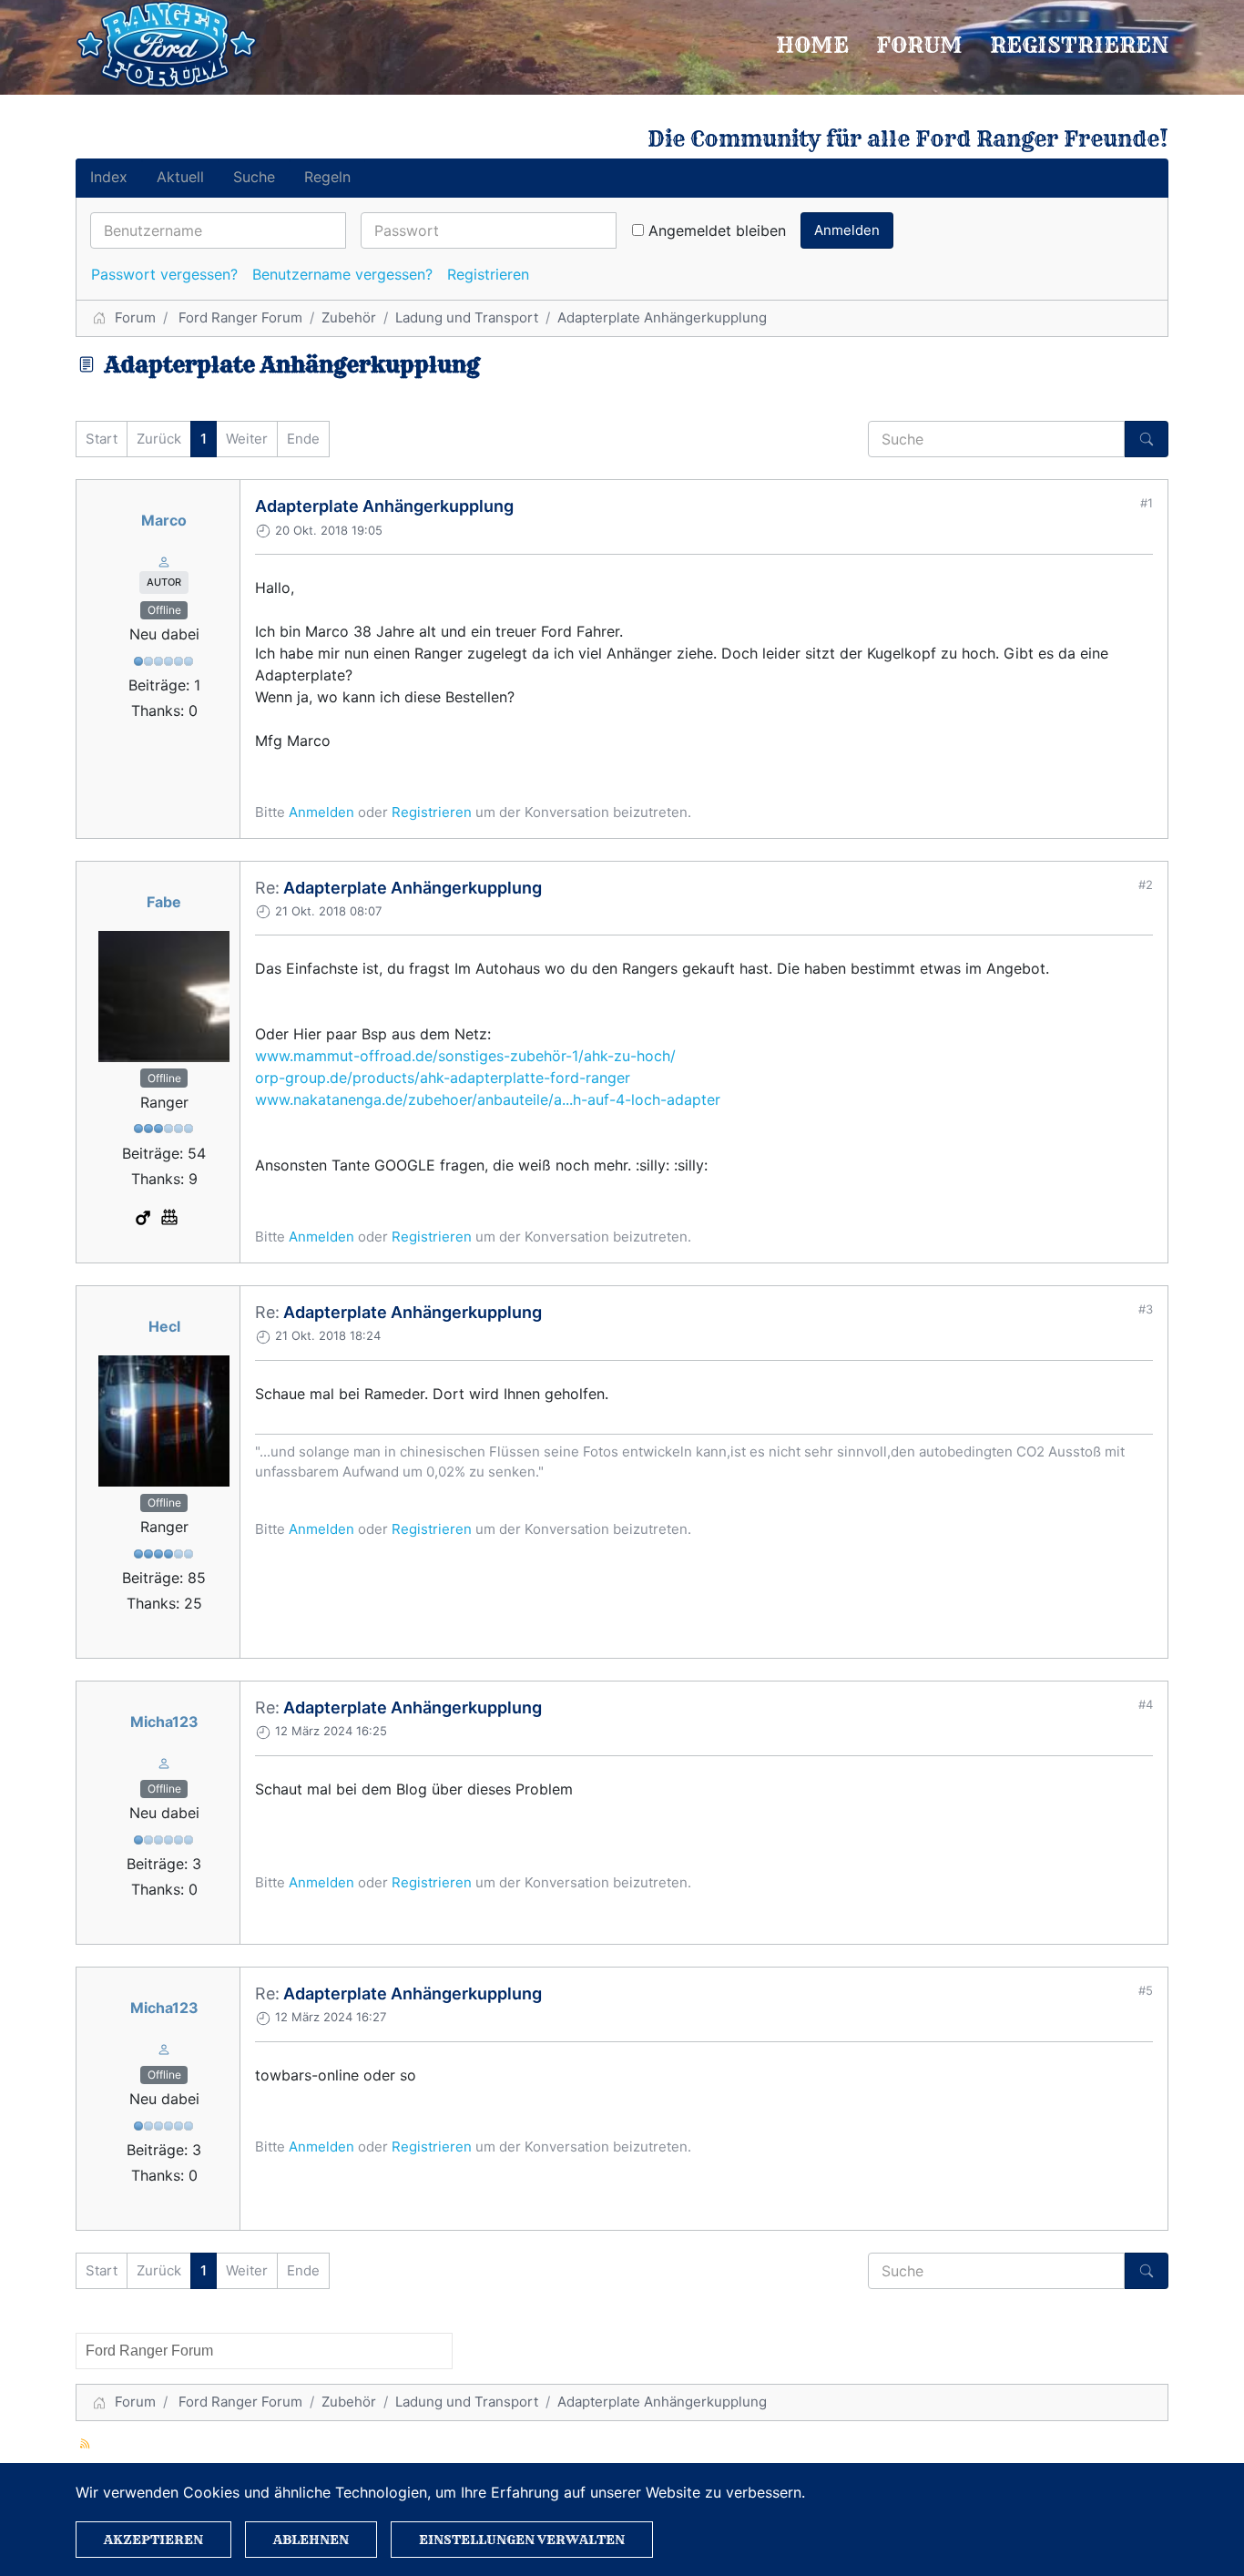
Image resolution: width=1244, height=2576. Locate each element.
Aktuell (180, 177)
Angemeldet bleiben (717, 230)
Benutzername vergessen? (342, 274)
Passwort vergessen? (164, 274)
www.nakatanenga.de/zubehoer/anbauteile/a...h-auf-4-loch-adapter (488, 1099)
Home (812, 45)
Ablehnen (311, 2540)
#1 (1147, 503)
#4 (1146, 1704)
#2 (1146, 884)
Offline (164, 610)
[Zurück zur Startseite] (167, 45)
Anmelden (847, 230)
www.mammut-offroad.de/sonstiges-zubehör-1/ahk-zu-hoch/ (465, 1056)
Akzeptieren (153, 2540)
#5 (1146, 1990)
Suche (254, 177)
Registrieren (1079, 45)
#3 (1146, 1309)
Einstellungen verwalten (522, 2540)
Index (109, 177)
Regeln (327, 177)
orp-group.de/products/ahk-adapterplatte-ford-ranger (443, 1078)
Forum (919, 45)
